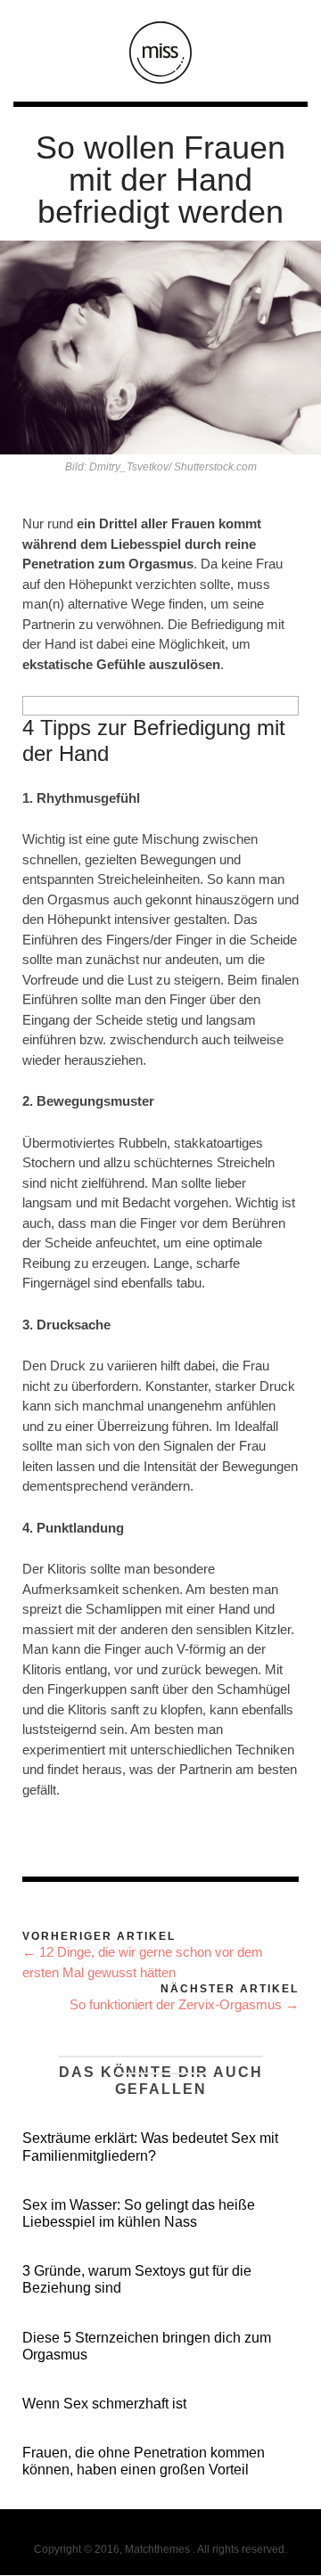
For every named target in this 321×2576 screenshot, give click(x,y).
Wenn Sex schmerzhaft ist (104, 2404)
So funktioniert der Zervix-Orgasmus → (184, 2004)
